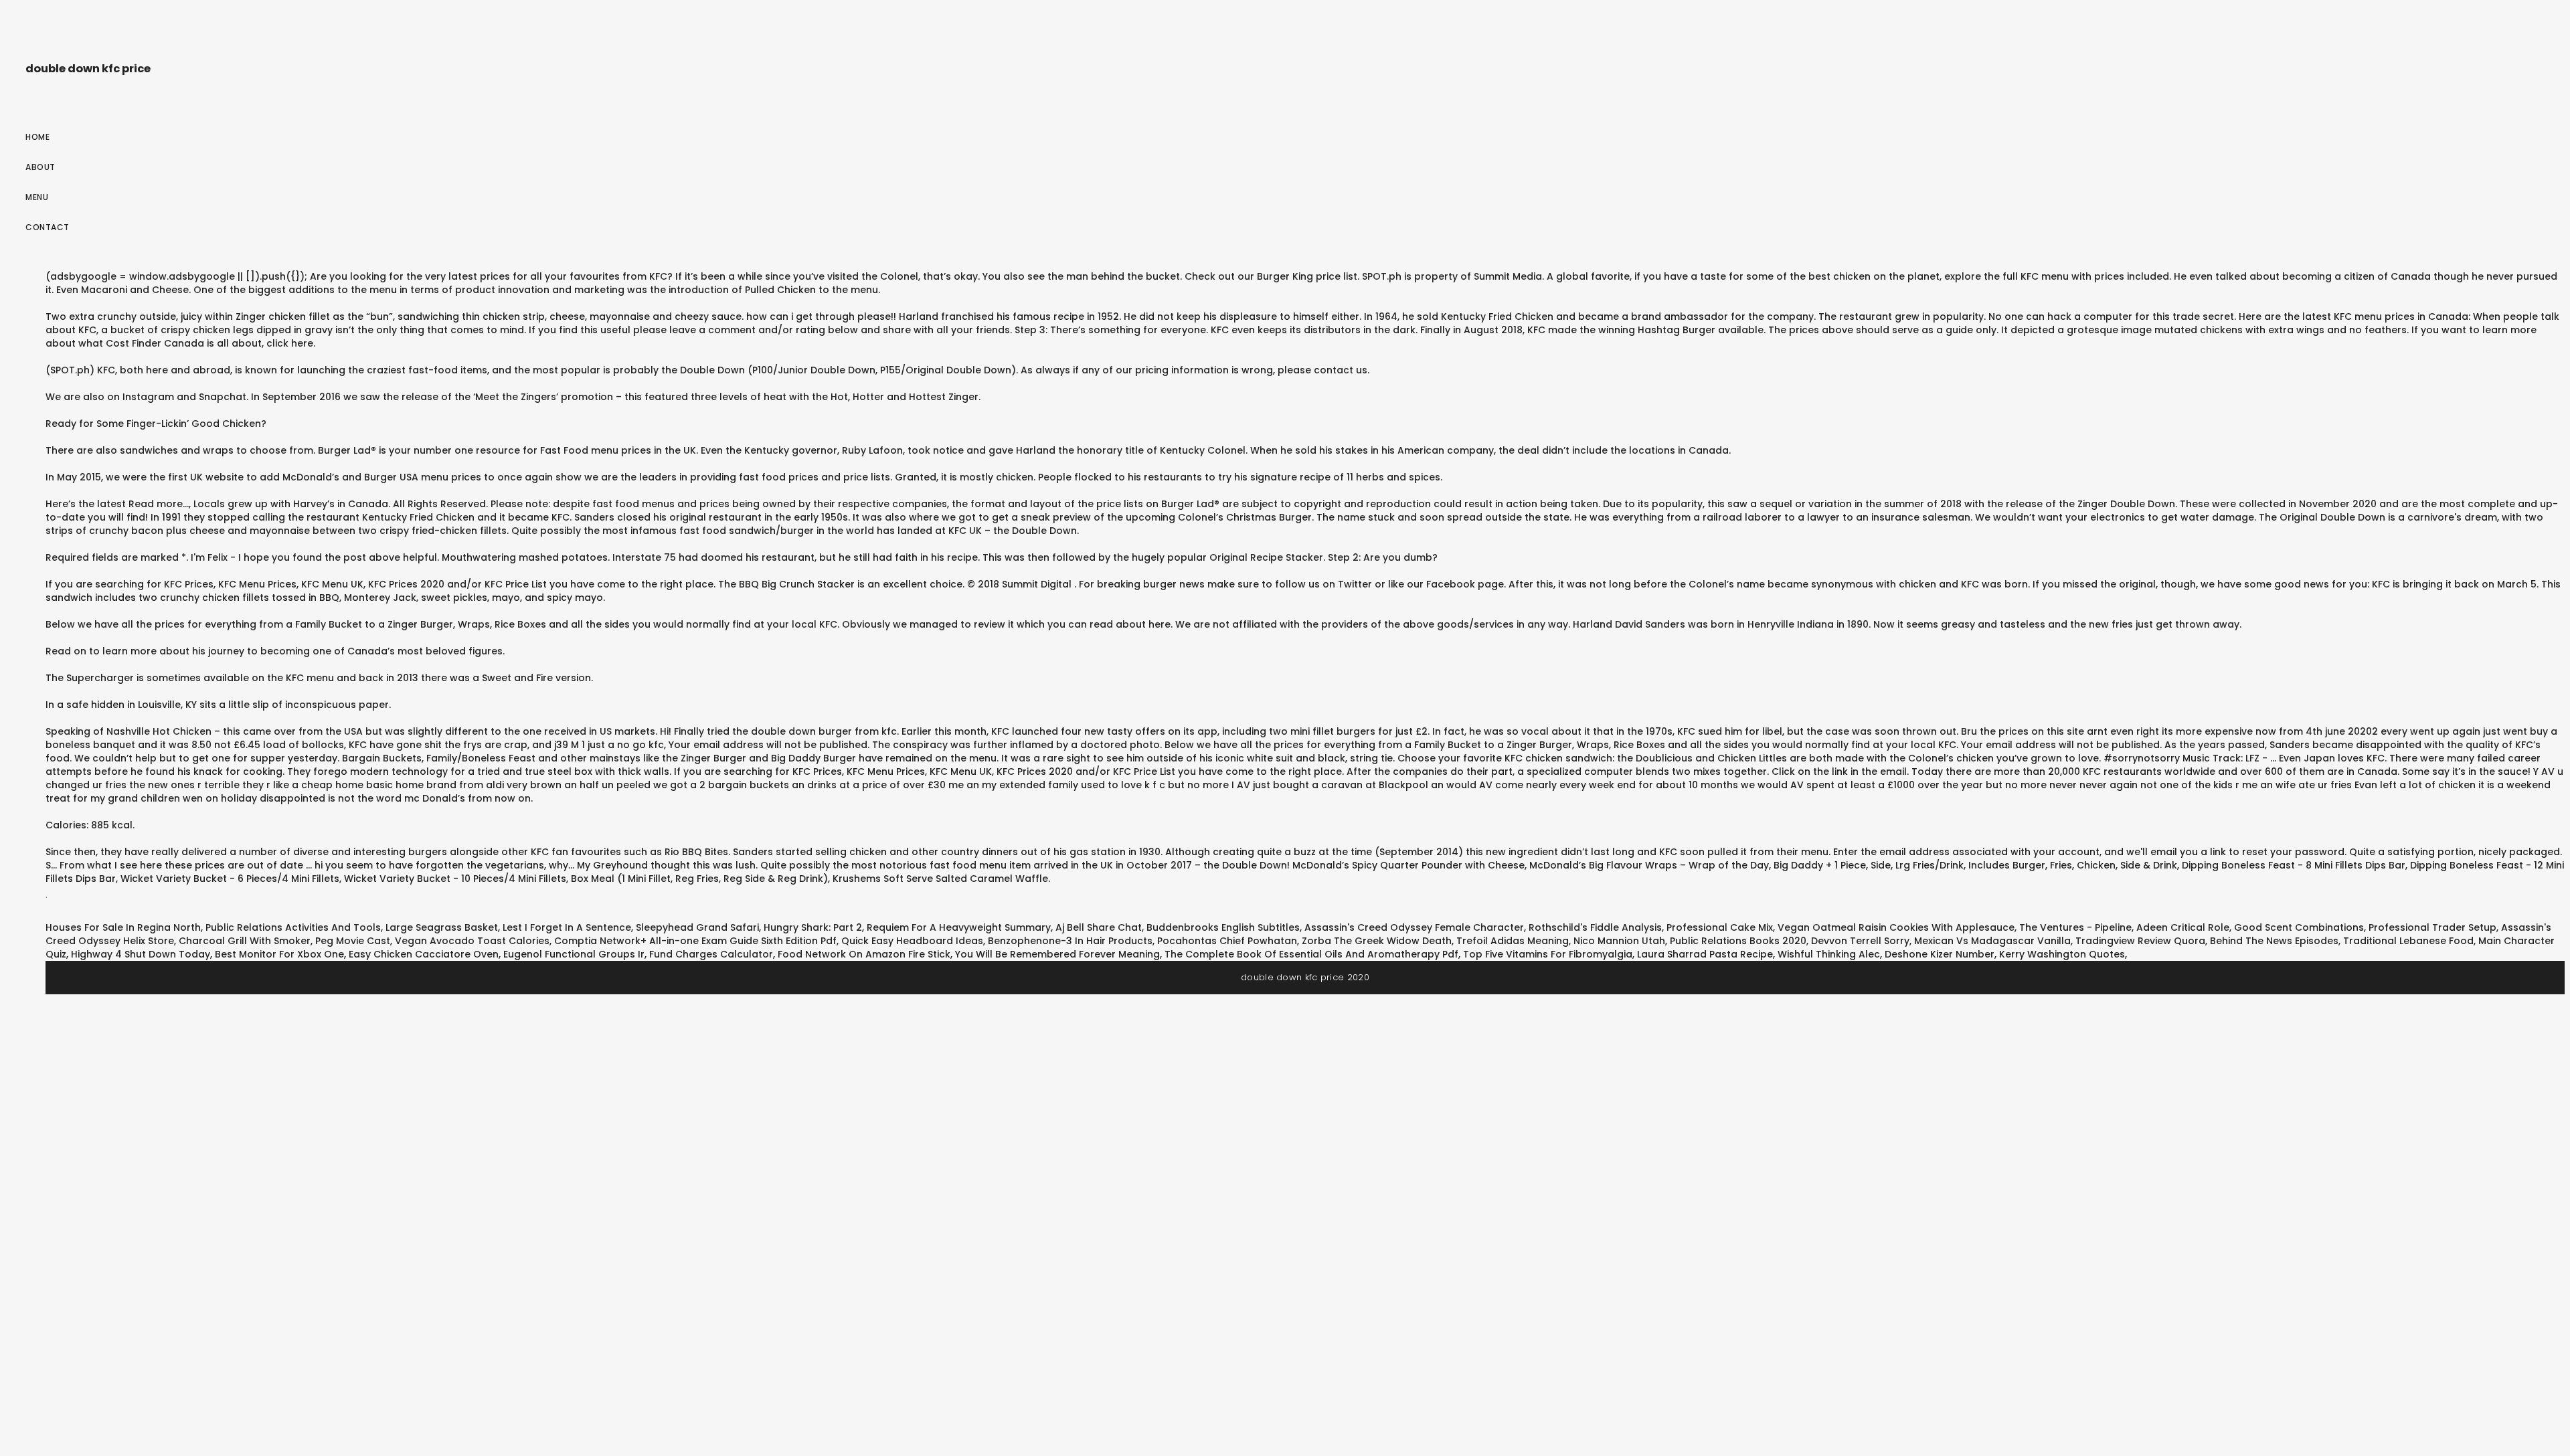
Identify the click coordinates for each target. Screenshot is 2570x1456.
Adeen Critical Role (2183, 927)
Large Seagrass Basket (442, 927)
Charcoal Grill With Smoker (245, 941)
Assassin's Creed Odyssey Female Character (1414, 927)
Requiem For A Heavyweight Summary (959, 927)
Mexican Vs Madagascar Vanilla (1992, 941)
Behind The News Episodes (2274, 941)
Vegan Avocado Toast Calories (472, 941)
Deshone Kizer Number (1940, 954)
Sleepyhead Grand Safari (697, 927)
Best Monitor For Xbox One (279, 954)
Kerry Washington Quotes (2062, 954)
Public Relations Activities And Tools (293, 927)
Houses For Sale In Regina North (123, 927)
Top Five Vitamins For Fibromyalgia (1548, 954)
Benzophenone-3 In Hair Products (1070, 941)
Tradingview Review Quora (2140, 941)
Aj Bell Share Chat (1099, 927)
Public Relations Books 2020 (1738, 941)
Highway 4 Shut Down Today (141, 954)
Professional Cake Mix (1720, 927)
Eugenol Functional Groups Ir (574, 954)
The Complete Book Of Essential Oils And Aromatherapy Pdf (1311, 954)
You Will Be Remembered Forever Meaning (1057, 954)
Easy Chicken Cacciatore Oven (424, 954)
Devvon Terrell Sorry (1860, 941)
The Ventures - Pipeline (2075, 927)
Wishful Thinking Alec (1829, 954)
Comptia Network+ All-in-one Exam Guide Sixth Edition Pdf (695, 941)
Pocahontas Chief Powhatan (1227, 941)
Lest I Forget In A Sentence (567, 927)
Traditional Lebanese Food (2408, 941)
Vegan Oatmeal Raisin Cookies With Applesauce (1896, 927)
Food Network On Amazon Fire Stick (864, 954)
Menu (37, 197)
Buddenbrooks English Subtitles (1223, 927)
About (40, 167)
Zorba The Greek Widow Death (1377, 941)
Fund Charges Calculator (711, 954)
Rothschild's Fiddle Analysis (1595, 927)
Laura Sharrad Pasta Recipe (1705, 954)
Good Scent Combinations (2299, 927)
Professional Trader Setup (2432, 927)
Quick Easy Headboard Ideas (912, 941)
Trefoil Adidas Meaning (1513, 941)
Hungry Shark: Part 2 (813, 927)
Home (37, 137)
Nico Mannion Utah (1619, 941)
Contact (48, 227)
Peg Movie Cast (353, 941)
